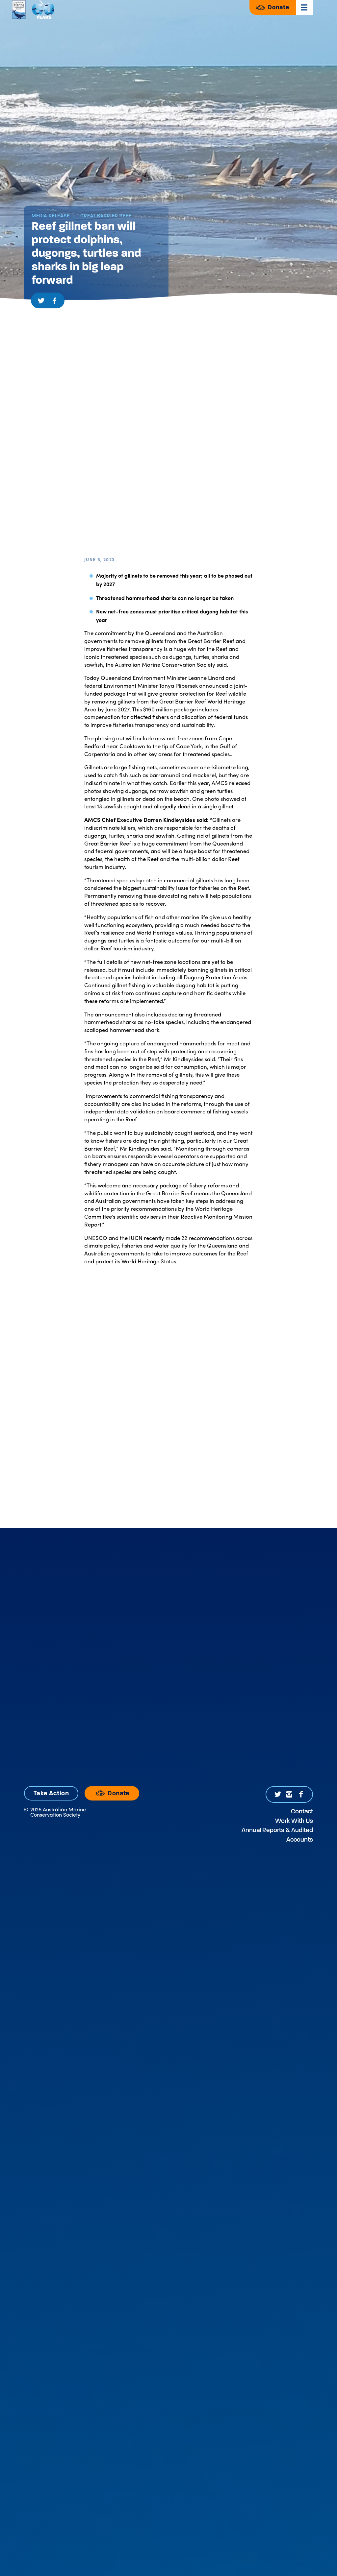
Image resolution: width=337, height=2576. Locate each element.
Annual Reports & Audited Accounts (277, 1835)
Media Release (51, 216)
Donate (278, 7)
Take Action (51, 1793)
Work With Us (294, 1821)
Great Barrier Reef (105, 216)
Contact (302, 1811)
